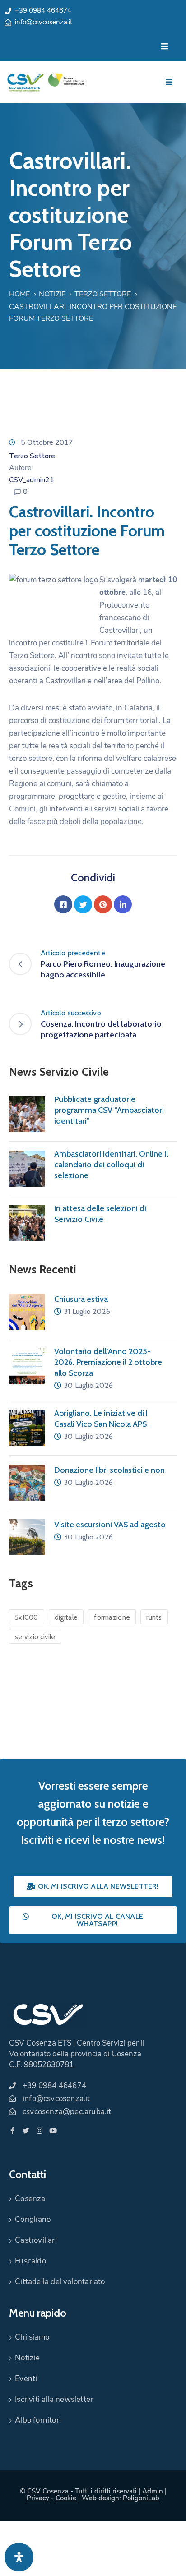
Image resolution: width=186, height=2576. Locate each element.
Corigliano (33, 2219)
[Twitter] (83, 904)
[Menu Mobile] (165, 47)
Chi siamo (32, 2337)
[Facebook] (63, 904)
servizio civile (35, 1637)
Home (19, 294)
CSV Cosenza (48, 2491)
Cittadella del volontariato (60, 2282)
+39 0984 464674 (43, 10)
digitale (66, 1617)
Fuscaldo (30, 2261)
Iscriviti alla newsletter (54, 2399)
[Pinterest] (103, 904)
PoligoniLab (141, 2498)
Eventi (26, 2379)
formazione (112, 1617)
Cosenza (30, 2199)
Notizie (52, 294)
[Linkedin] (123, 904)
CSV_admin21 (32, 480)
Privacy (38, 2498)
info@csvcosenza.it (44, 22)
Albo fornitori (38, 2420)
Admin (153, 2491)
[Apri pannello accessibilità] (19, 2557)
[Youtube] (53, 2131)
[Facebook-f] (12, 2131)
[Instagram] (40, 2131)
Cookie (66, 2498)
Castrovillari (36, 2240)
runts (154, 1617)
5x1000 (27, 1617)
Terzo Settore (103, 294)
